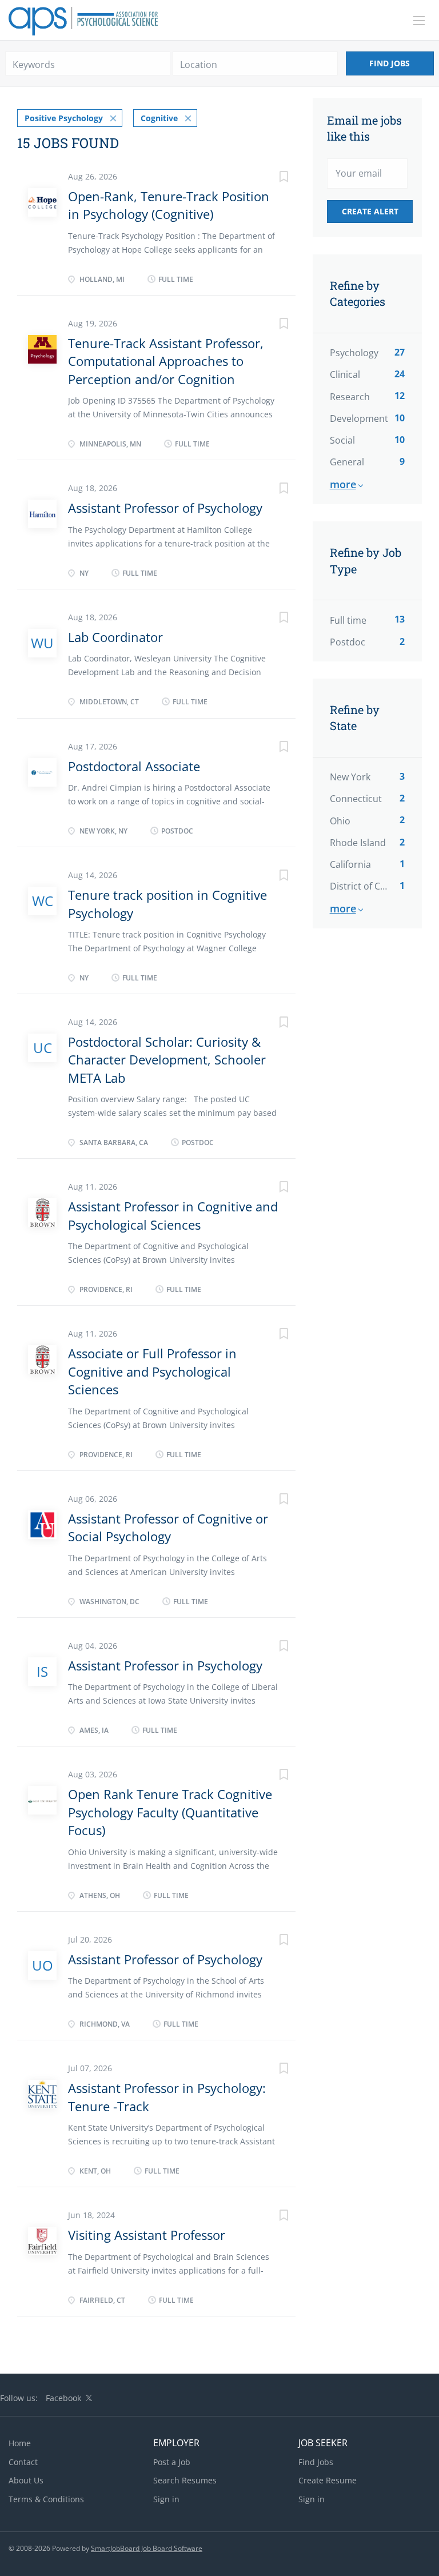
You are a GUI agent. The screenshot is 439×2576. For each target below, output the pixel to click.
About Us (26, 2480)
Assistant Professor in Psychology (165, 1665)
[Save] (273, 178)
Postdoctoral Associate (134, 766)
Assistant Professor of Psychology (165, 508)
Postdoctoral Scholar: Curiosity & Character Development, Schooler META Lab (167, 1060)
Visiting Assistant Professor (147, 2235)
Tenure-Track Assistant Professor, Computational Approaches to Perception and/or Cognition (166, 361)
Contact (23, 2462)
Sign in (166, 2499)
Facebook (63, 2398)
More (343, 484)
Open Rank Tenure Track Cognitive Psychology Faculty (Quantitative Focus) (170, 1812)
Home (20, 2443)
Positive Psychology (64, 118)
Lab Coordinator (115, 637)
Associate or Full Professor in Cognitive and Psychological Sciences (152, 1371)
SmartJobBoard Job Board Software (147, 2548)
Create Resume (328, 2480)
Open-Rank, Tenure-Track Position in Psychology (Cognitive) (169, 205)
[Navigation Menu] (419, 21)
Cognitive (159, 118)
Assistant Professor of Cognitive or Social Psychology (168, 1527)
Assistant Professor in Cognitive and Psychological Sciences (173, 1215)
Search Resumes (185, 2480)
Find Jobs (390, 63)
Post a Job (172, 2462)
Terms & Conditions (46, 2499)
